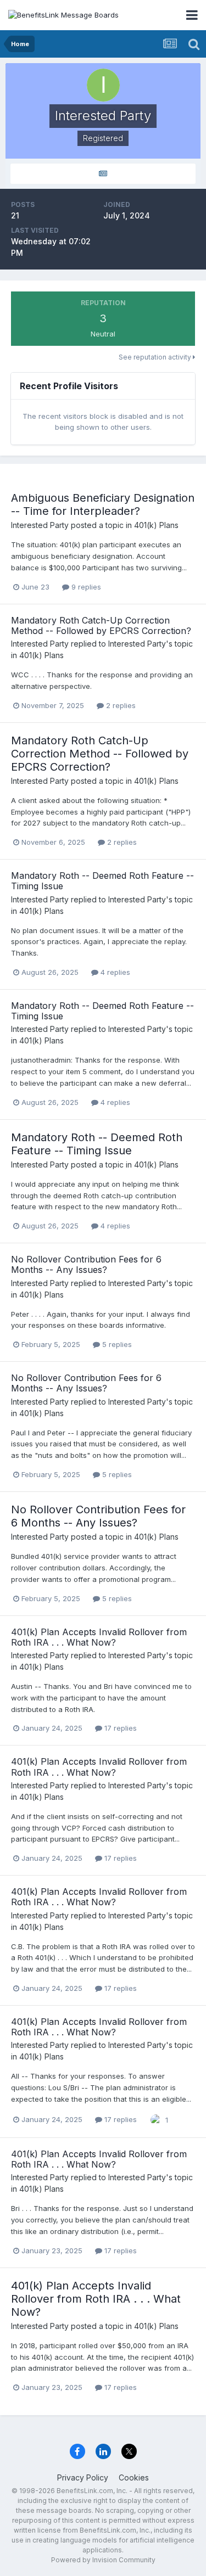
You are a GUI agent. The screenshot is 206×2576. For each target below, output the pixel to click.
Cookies (134, 2477)
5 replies (116, 1344)
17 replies (119, 1728)
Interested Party (40, 525)
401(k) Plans (156, 525)
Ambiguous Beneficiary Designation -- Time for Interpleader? (103, 504)
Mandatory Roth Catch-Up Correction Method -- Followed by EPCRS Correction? (101, 625)
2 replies (120, 705)
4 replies (114, 972)
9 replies (85, 587)
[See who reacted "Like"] (156, 2119)
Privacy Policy (83, 2477)
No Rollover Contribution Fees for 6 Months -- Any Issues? (86, 1264)
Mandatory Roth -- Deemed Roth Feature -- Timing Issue (102, 881)
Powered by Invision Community (103, 2560)
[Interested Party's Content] (103, 174)
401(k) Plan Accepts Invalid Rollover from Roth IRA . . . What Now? (99, 1637)
